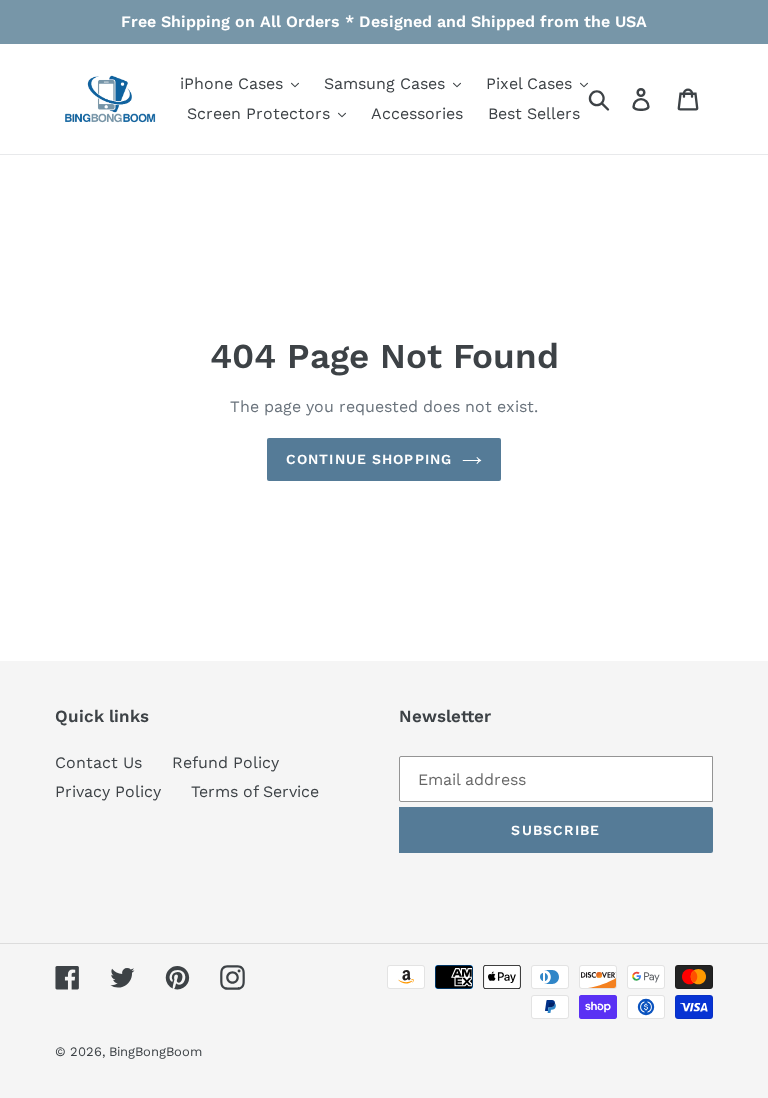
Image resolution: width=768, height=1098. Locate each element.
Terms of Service (255, 791)
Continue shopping (369, 459)
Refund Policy (225, 762)
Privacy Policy (108, 791)
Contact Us (98, 762)
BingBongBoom (155, 1051)
